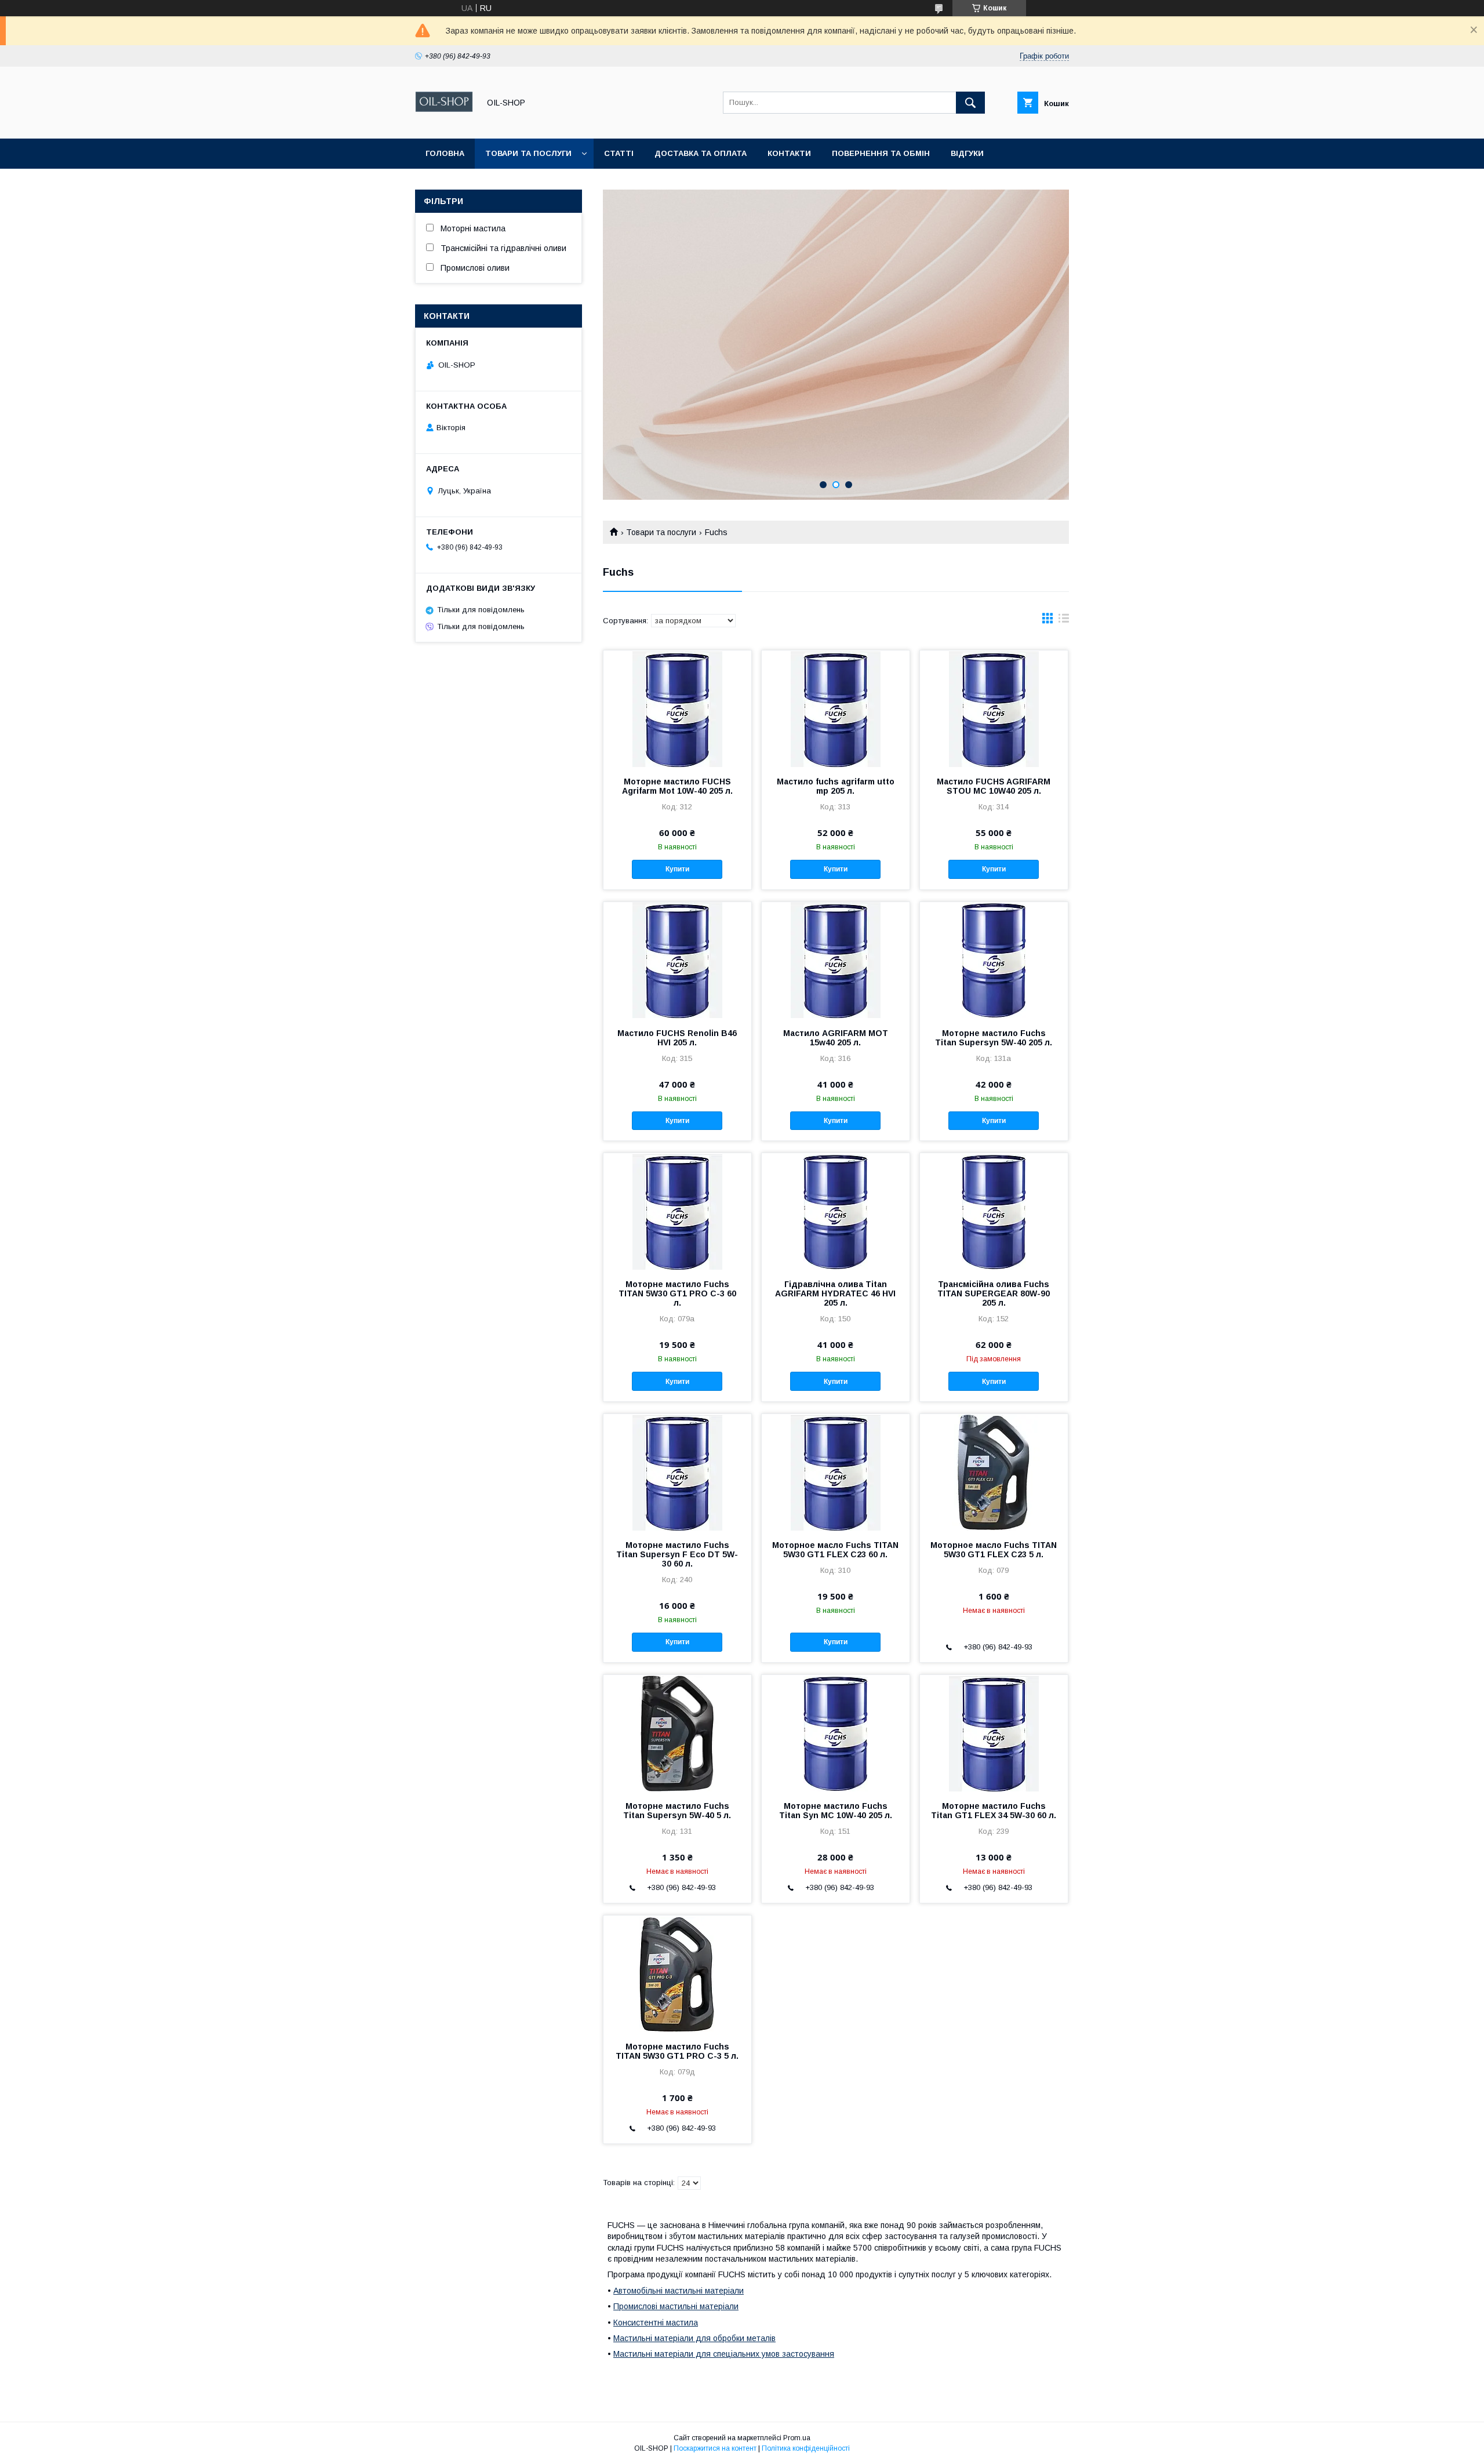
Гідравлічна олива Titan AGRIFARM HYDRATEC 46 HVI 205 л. (835, 1293)
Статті (619, 153)
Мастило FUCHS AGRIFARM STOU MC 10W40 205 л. (994, 786)
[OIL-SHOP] (444, 123)
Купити (677, 869)
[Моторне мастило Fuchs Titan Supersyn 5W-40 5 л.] (677, 1733)
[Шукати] (970, 103)
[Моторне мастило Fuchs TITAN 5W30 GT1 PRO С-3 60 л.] (677, 1211)
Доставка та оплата (701, 153)
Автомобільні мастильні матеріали (679, 2291)
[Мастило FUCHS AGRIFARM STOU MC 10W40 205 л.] (994, 708)
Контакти (789, 153)
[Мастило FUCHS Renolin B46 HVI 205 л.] (677, 960)
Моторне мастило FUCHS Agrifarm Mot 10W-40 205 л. (677, 786)
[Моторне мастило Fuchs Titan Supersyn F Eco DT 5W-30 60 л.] (677, 1472)
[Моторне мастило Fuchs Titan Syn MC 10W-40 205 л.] (836, 1733)
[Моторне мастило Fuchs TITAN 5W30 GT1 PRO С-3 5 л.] (677, 1974)
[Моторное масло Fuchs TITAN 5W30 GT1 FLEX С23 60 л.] (836, 1472)
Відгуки (967, 153)
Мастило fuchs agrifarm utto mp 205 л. (836, 786)
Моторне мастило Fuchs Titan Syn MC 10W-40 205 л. (836, 1811)
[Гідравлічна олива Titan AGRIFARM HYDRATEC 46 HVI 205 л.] (836, 1211)
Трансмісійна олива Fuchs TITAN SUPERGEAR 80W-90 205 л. (994, 1293)
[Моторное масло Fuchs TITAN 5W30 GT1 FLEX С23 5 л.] (994, 1472)
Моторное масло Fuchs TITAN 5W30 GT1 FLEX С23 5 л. (994, 1550)
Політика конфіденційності (806, 2448)
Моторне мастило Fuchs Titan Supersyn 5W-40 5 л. (677, 1811)
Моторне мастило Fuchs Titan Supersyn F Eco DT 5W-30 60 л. (677, 1554)
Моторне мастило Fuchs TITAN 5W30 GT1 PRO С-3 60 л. (677, 1293)
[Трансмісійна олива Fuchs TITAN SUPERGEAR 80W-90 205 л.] (994, 1211)
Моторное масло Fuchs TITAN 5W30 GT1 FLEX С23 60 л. (835, 1550)
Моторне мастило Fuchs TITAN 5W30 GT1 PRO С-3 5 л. (677, 2051)
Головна (445, 153)
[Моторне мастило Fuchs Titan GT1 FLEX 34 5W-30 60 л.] (994, 1733)
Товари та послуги (528, 153)
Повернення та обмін (881, 153)
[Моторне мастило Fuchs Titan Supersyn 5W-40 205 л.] (994, 960)
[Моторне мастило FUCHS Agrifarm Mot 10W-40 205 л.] (677, 708)
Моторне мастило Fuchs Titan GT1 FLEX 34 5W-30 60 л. (994, 1811)
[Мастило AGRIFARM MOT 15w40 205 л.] (836, 960)
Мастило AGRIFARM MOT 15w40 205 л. (836, 1038)
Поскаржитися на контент (715, 2448)
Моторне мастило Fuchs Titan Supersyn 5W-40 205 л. (994, 1038)
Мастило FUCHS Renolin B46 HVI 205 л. (677, 1038)
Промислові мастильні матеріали (676, 2306)
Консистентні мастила (656, 2323)
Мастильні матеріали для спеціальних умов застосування (724, 2354)
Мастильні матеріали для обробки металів (694, 2338)
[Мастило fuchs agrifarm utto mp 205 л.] (836, 708)
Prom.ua (797, 2438)
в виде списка (1064, 621)
